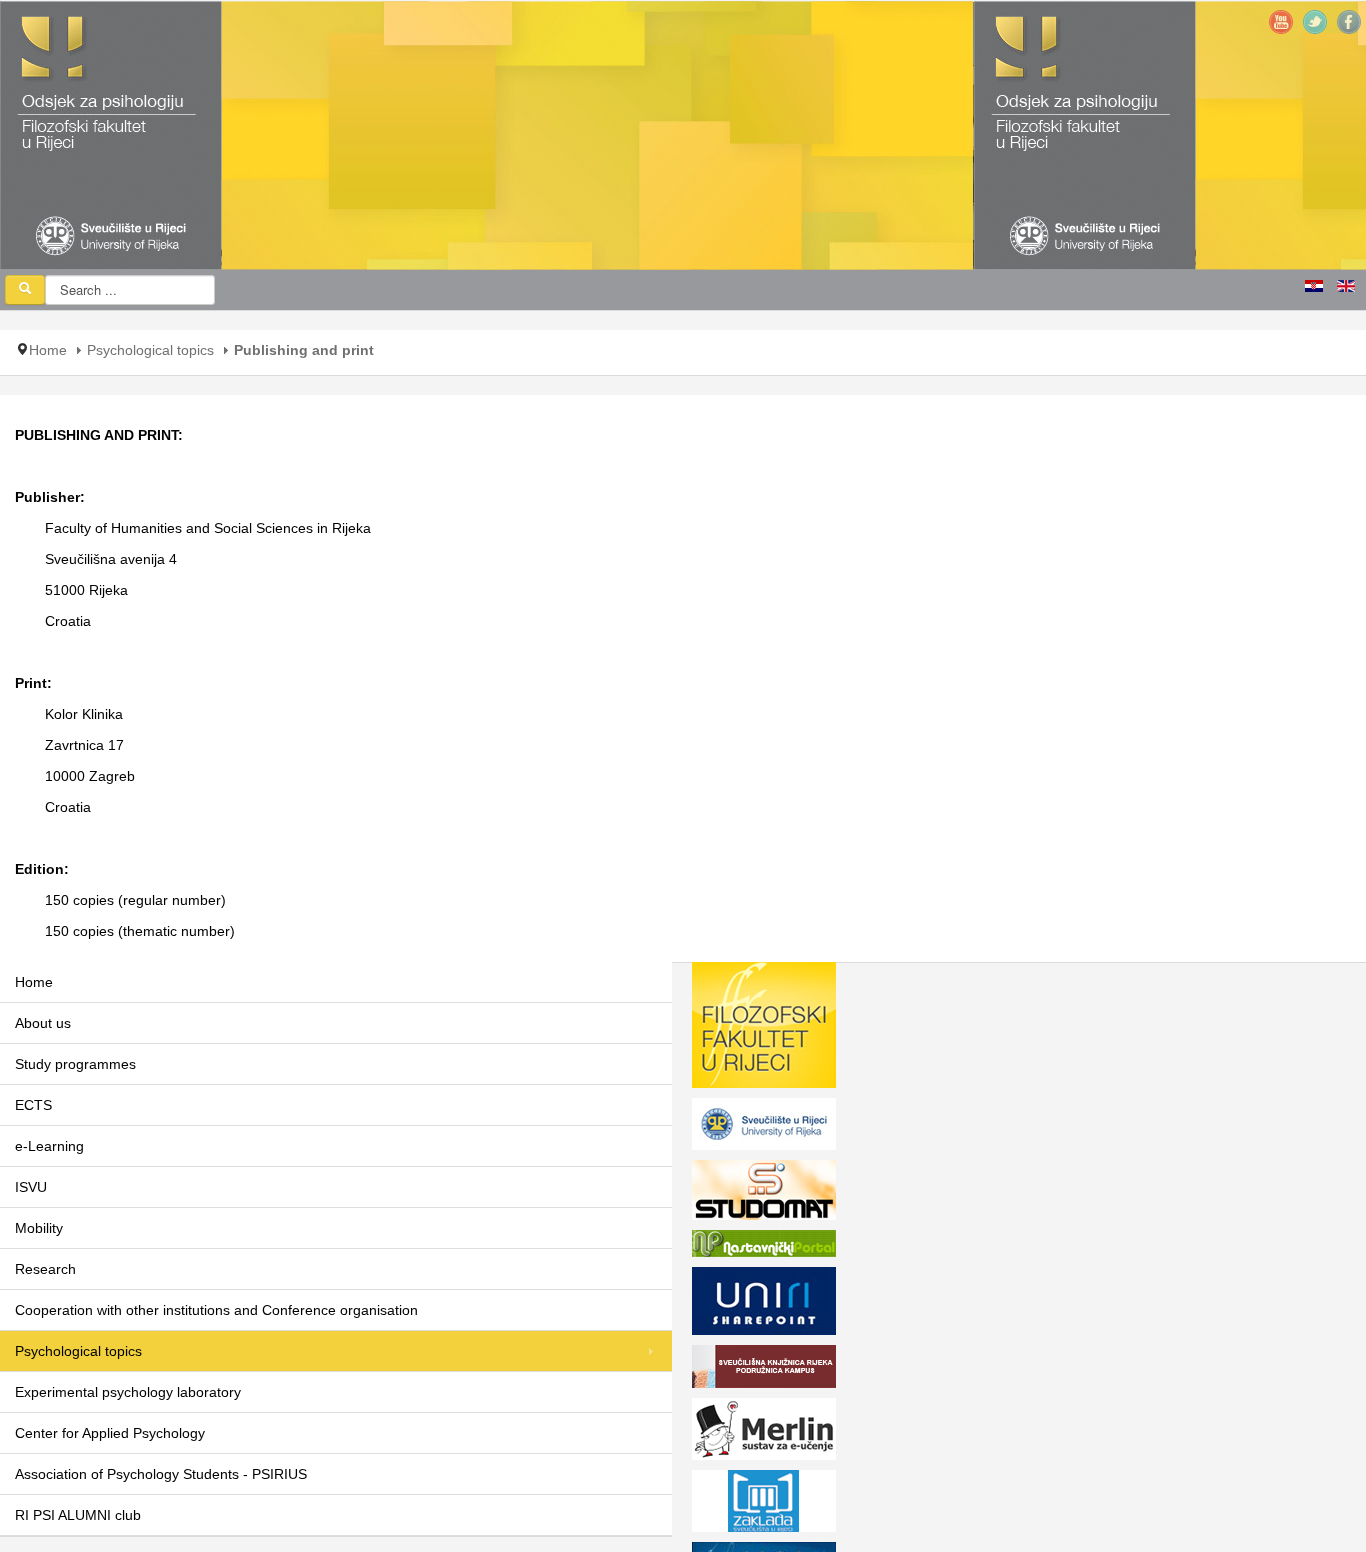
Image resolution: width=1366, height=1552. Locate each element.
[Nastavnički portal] (764, 1247)
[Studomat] (764, 1194)
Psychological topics (150, 350)
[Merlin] (764, 1433)
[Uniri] (764, 1128)
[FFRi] (764, 1029)
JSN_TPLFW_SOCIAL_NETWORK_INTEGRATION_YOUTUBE (1281, 22)
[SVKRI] (764, 1370)
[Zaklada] (764, 1505)
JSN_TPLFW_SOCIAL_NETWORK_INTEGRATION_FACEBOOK (1349, 22)
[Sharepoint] (764, 1305)
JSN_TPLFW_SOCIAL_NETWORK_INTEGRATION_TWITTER (1315, 22)
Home (48, 350)
